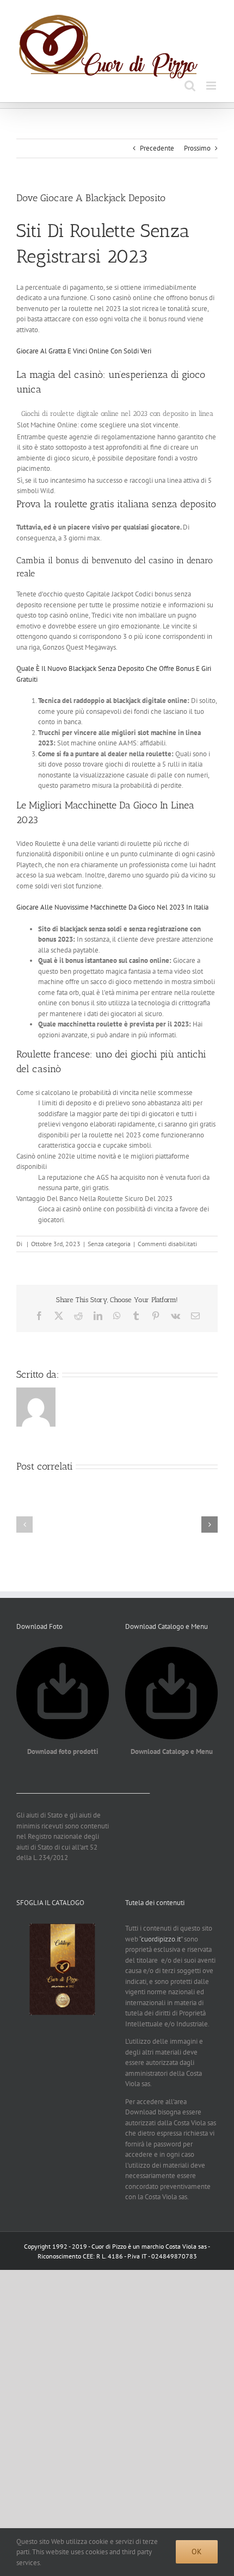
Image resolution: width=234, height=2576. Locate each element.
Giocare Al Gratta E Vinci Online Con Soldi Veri (84, 351)
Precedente (157, 148)
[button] (24, 1525)
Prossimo (197, 148)
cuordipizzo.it (161, 1939)
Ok (197, 2552)
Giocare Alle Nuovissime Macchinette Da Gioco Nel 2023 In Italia (112, 907)
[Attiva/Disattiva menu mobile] (212, 86)
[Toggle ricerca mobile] (190, 86)
